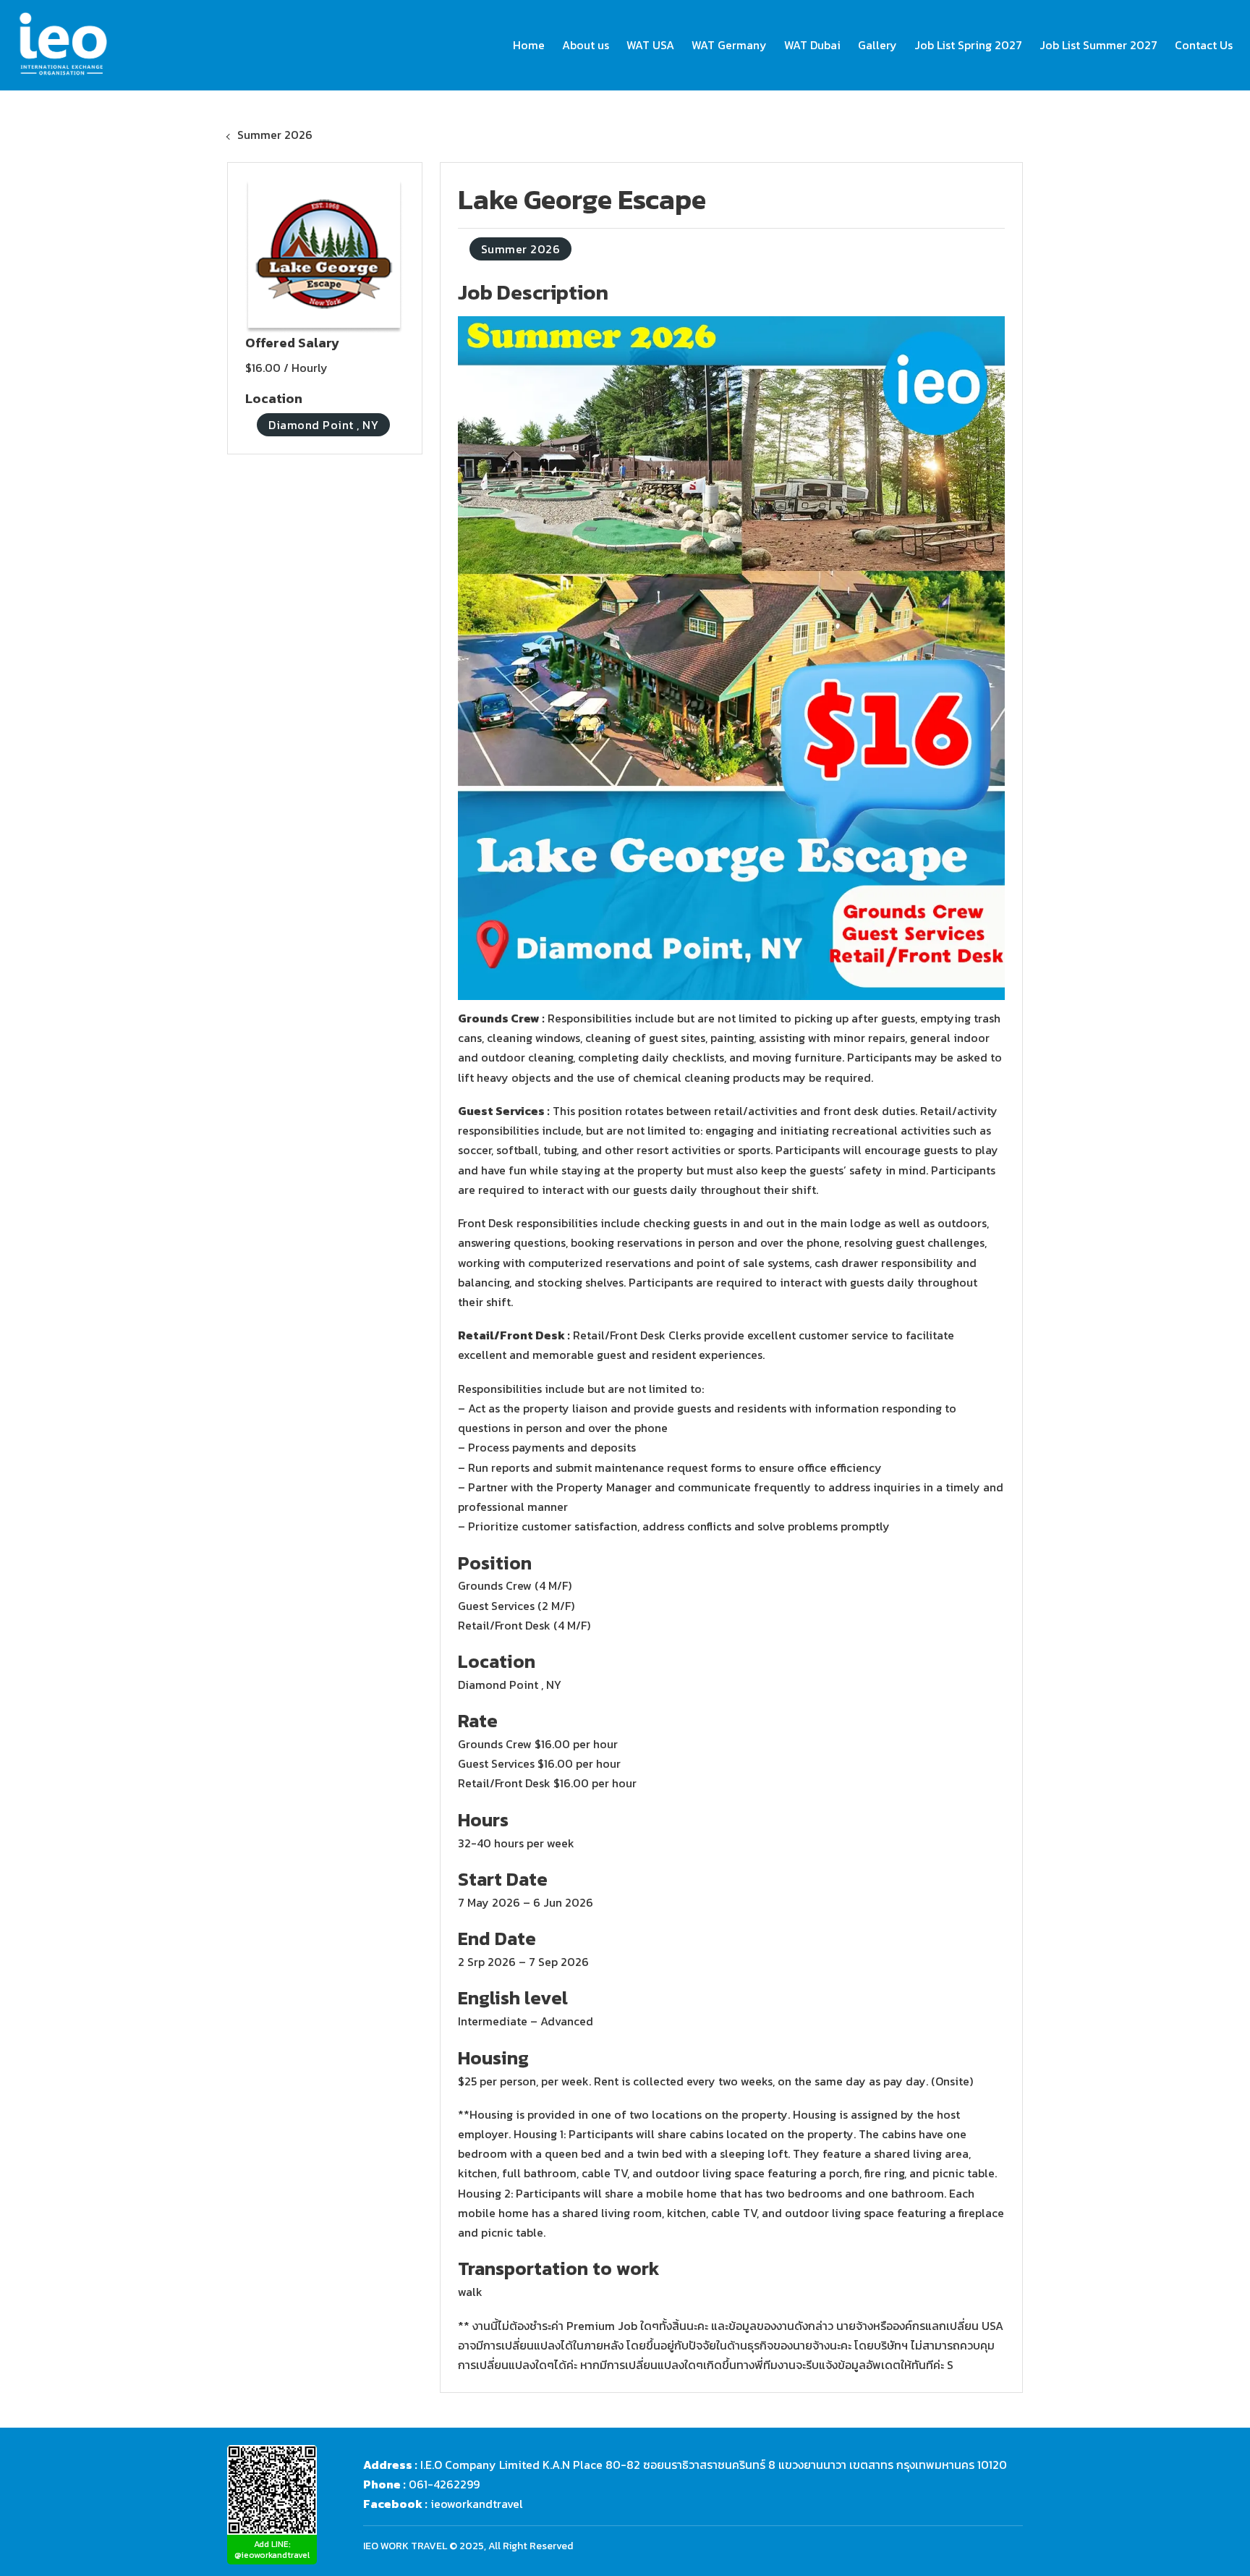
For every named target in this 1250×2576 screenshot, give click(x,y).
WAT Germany (729, 45)
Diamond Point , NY (323, 425)
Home (529, 45)
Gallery (877, 45)
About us (586, 45)
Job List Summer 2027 (1098, 45)
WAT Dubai (812, 45)
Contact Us (1204, 45)
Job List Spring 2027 (968, 45)
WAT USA (650, 45)
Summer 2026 (275, 135)
